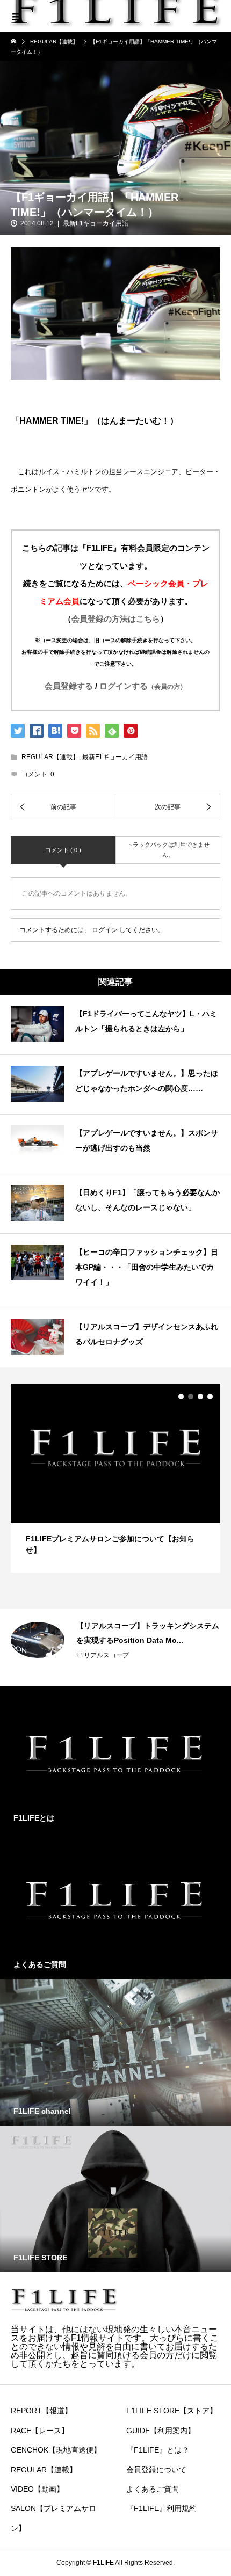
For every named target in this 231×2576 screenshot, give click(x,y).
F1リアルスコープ (103, 1655)
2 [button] (191, 1396)
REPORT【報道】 (41, 2411)
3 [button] (200, 1396)
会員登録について (156, 2470)
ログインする (143, 686)
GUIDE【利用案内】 (161, 2431)
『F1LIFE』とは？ (158, 2450)
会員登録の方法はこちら (116, 619)
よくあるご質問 (153, 2489)
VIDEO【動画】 (37, 2489)
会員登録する (69, 686)
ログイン (105, 930)
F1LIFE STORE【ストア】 (172, 2411)
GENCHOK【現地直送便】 (56, 2450)
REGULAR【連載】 (50, 757)
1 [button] (181, 1396)
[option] (115, 1478)
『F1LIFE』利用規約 (161, 2508)
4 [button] (210, 1396)
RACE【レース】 (40, 2431)
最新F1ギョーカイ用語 (96, 223)
